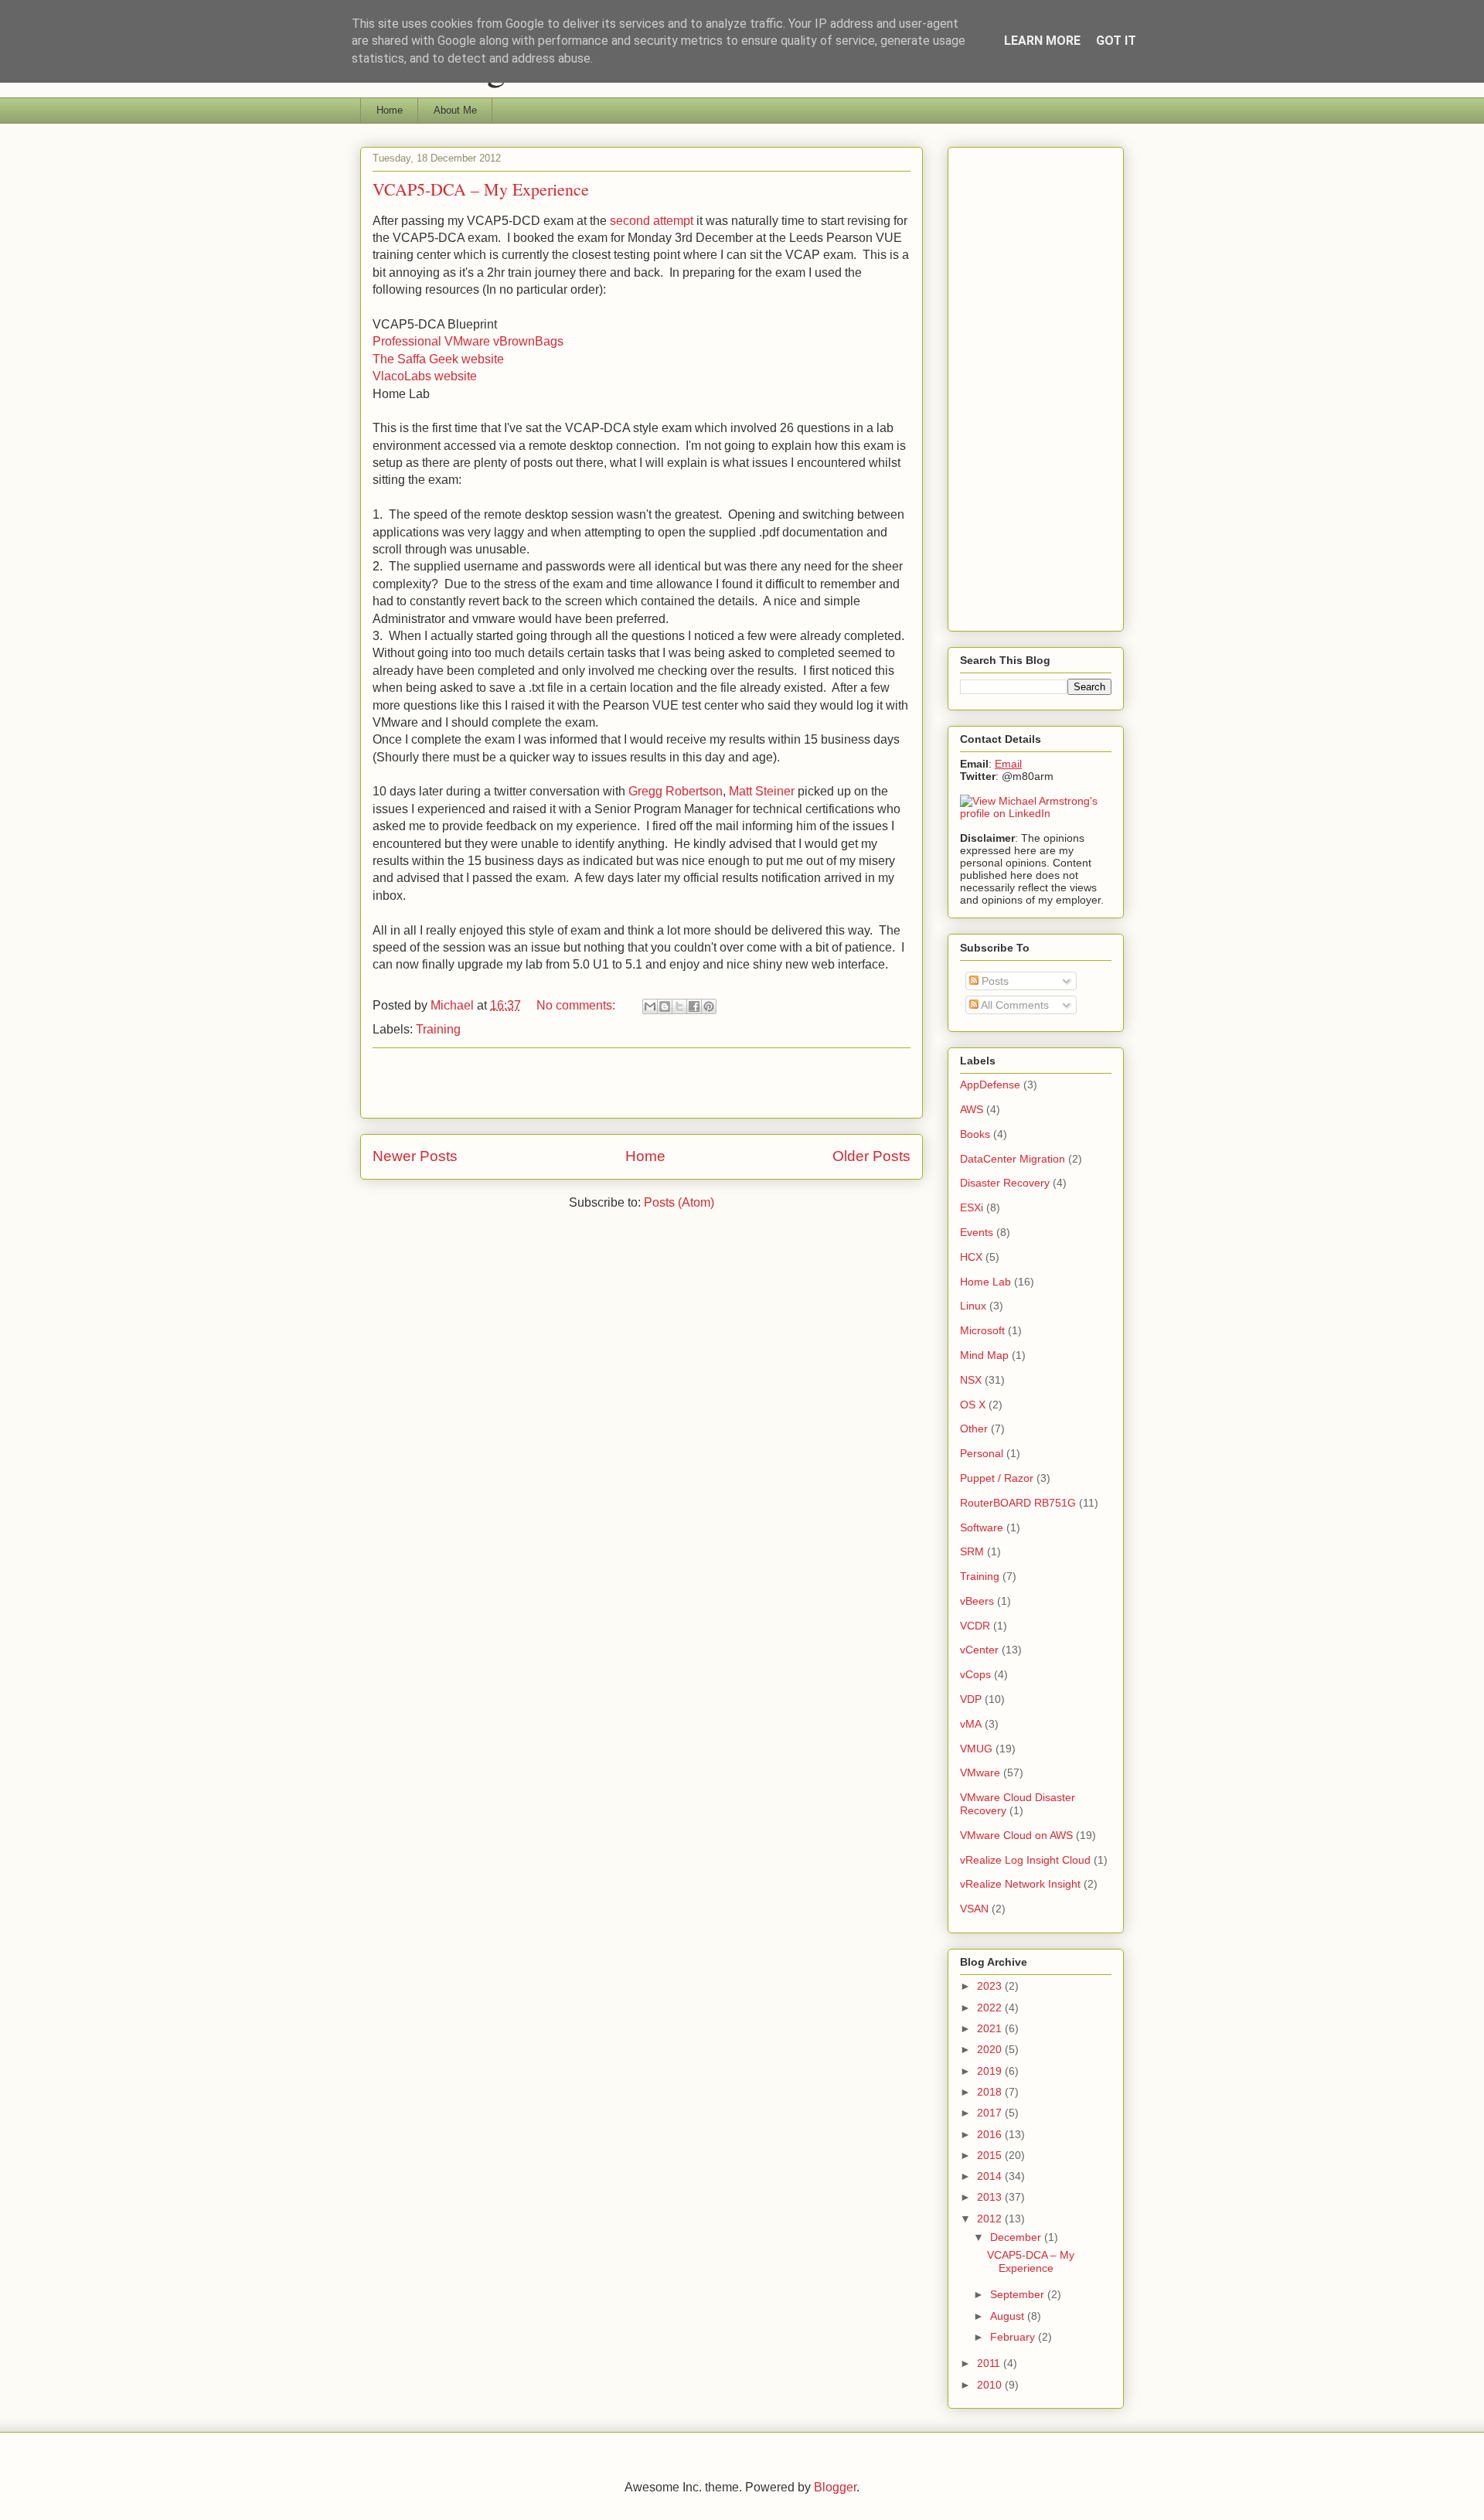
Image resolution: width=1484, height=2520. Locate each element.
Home (390, 110)
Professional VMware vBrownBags (468, 341)
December (1017, 2237)
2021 (991, 2028)
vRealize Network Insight (1020, 1884)
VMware (980, 1773)
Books (975, 1134)
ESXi (972, 1207)
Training (438, 1029)
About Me (455, 110)
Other (974, 1429)
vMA (971, 1724)
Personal (982, 1453)
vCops (975, 1674)
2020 (991, 2049)
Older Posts (871, 1156)
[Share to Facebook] (694, 1006)
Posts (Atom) (679, 1202)
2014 (991, 2176)
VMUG (976, 1749)
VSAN (974, 1909)
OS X (973, 1405)
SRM (972, 1551)
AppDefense (990, 1085)
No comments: (577, 1005)
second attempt (652, 221)
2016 (991, 2134)
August (1009, 2316)
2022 (991, 2007)
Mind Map (984, 1355)
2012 (991, 2219)
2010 (991, 2385)
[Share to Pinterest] (709, 1006)
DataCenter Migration (1013, 1159)
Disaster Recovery (1005, 1183)
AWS (972, 1109)
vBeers (977, 1601)
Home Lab (985, 1282)
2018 (991, 2092)
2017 (991, 2113)
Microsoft (982, 1330)
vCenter (979, 1650)
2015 (991, 2155)
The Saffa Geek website (438, 359)
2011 (990, 2363)
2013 (991, 2197)
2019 (991, 2071)
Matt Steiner (762, 791)
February (1014, 2337)
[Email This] (650, 1006)
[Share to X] (679, 1006)
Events (977, 1232)
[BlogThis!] (665, 1006)
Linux (973, 1306)
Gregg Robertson (676, 791)
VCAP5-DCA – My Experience (481, 189)
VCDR (975, 1626)
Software (982, 1527)
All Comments (1014, 1005)
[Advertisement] (642, 1083)
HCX (971, 1257)
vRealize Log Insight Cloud (1025, 1860)
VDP (971, 1699)
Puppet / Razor (997, 1478)
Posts (994, 981)
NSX (971, 1380)
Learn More (1042, 41)
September (1019, 2294)
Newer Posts (415, 1156)
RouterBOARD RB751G (1018, 1503)
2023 (991, 1986)
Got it (1116, 41)
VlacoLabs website (425, 376)
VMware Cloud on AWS (1016, 1835)
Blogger (835, 2487)
